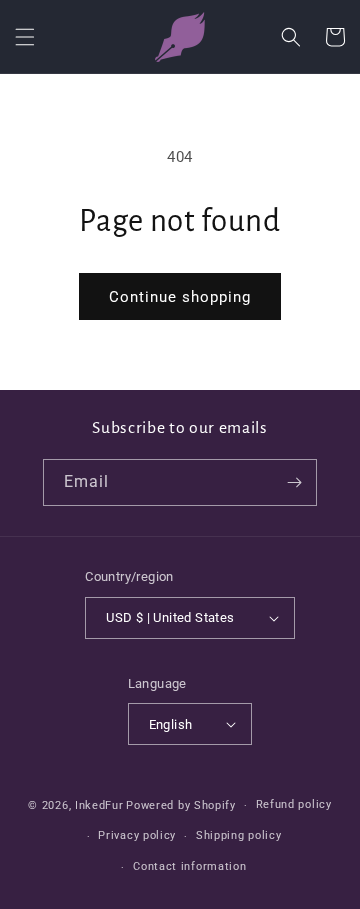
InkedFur (99, 805)
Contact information (189, 866)
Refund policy (294, 804)
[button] (25, 37)
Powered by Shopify (181, 805)
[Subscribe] (294, 482)
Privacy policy (137, 835)
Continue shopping (180, 297)
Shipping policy (239, 835)
